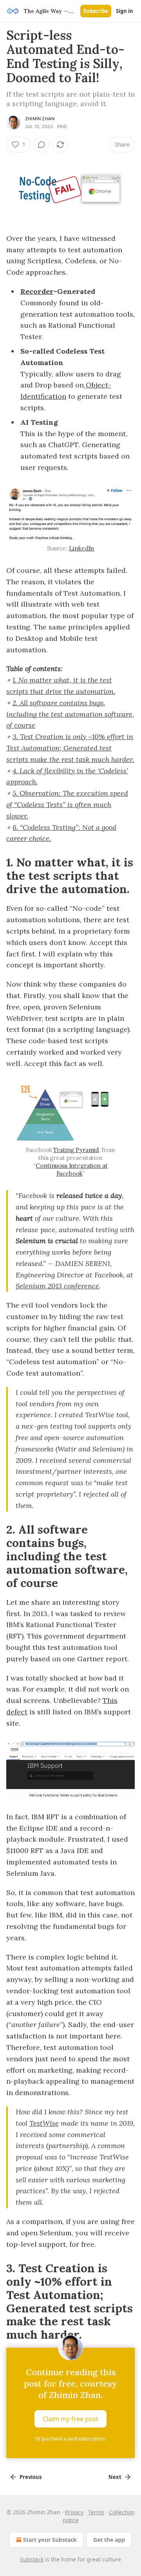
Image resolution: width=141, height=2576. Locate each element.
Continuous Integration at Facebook (71, 1170)
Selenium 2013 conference (57, 1286)
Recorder (37, 291)
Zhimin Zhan (40, 119)
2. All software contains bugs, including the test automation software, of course (70, 714)
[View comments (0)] (42, 145)
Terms (96, 2512)
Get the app (109, 2540)
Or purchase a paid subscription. (70, 2439)
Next (115, 2477)
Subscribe (96, 11)
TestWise (44, 2123)
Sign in (125, 11)
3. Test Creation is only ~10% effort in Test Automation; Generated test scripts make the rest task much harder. (70, 748)
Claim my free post (70, 2419)
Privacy (74, 2512)
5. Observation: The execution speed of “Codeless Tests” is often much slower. (67, 805)
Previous (31, 2477)
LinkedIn (81, 548)
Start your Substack (50, 2540)
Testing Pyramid (76, 1150)
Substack (32, 2559)
